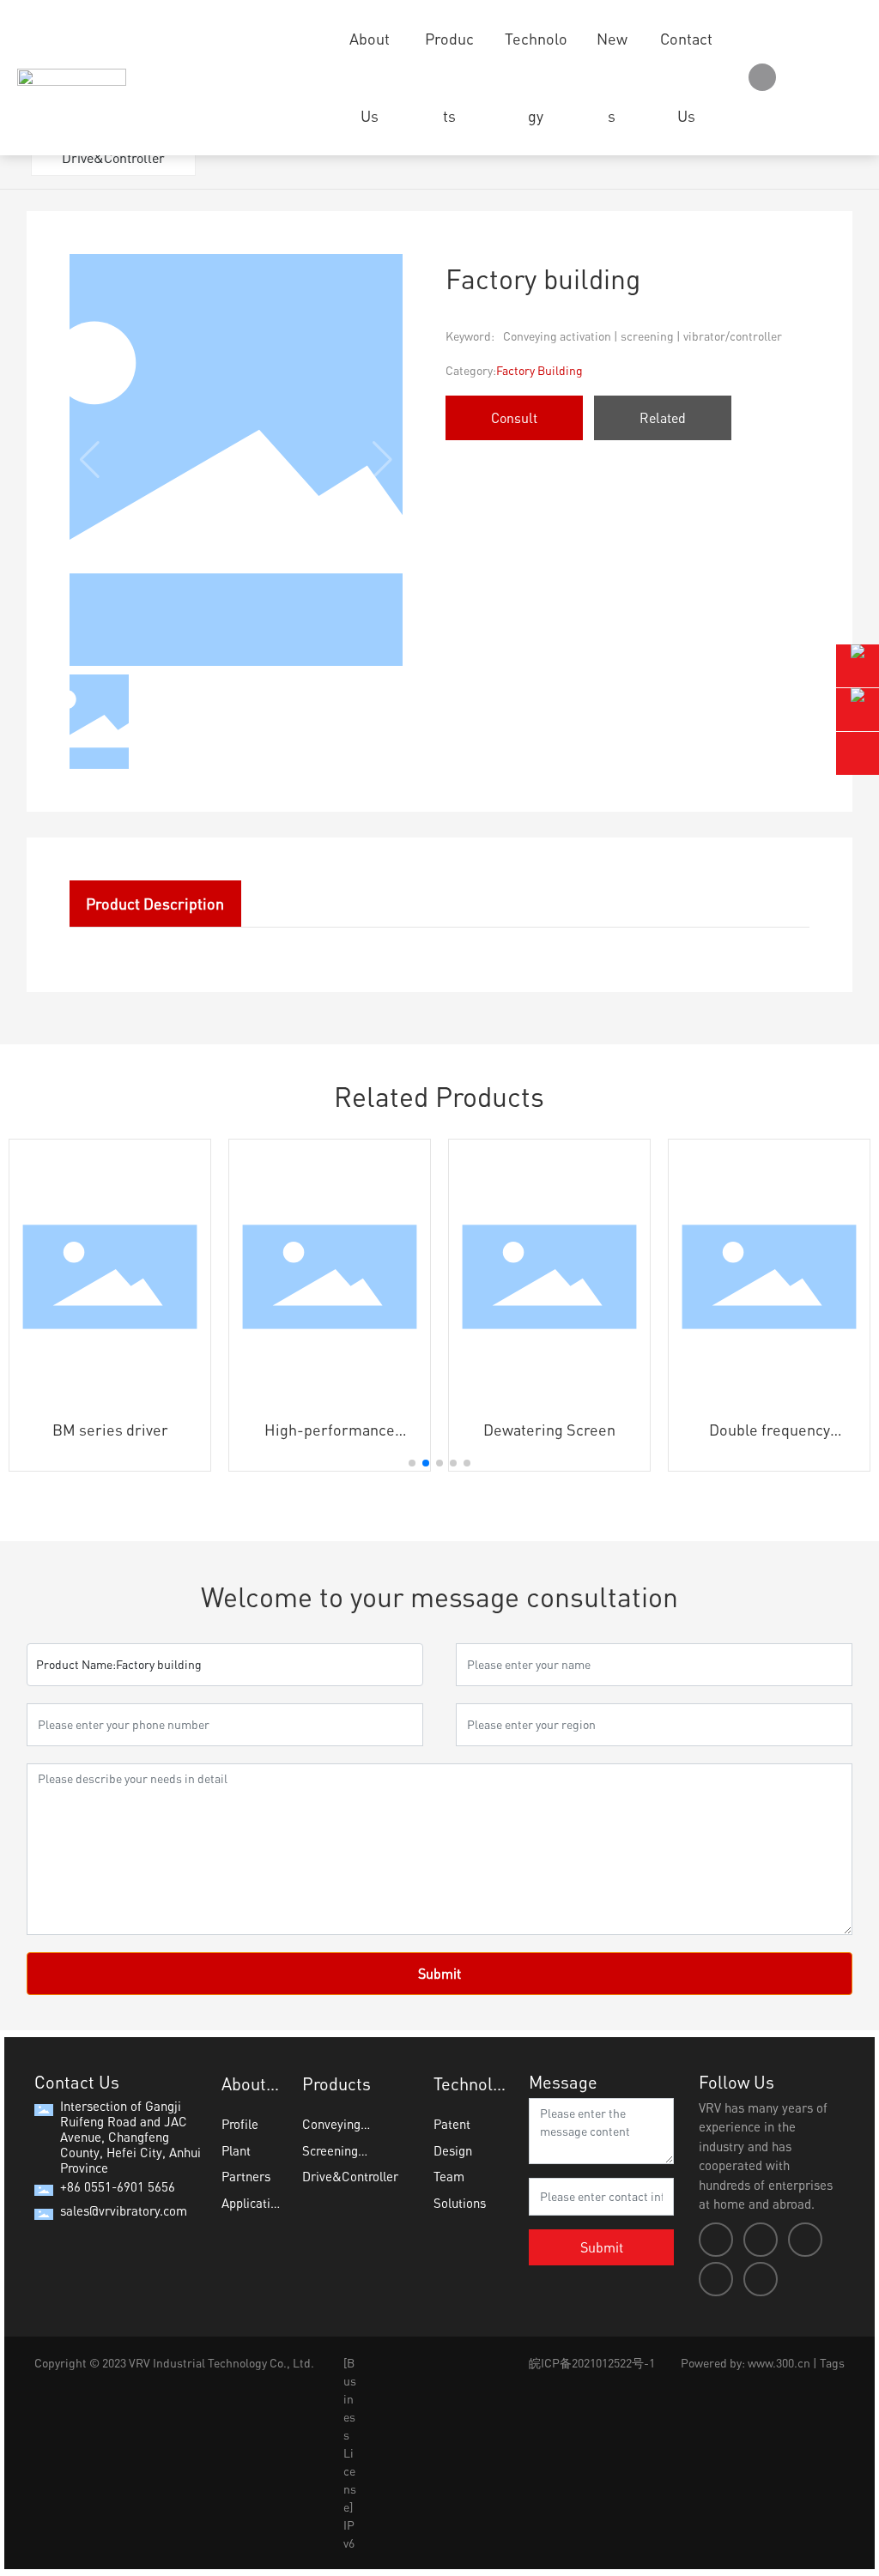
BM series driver (110, 1430)
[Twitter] (805, 2240)
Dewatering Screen (549, 1430)
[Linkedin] (761, 2240)
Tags (832, 2363)
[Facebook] (716, 2240)
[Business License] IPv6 (350, 2453)
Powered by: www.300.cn (746, 2363)
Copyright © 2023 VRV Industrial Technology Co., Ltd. (174, 2363)
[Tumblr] (716, 2279)
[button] (412, 1463)
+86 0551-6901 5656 (118, 2186)
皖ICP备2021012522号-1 (592, 2363)
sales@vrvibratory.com (124, 2210)
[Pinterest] (761, 2279)
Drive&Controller (113, 158)
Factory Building (540, 370)
